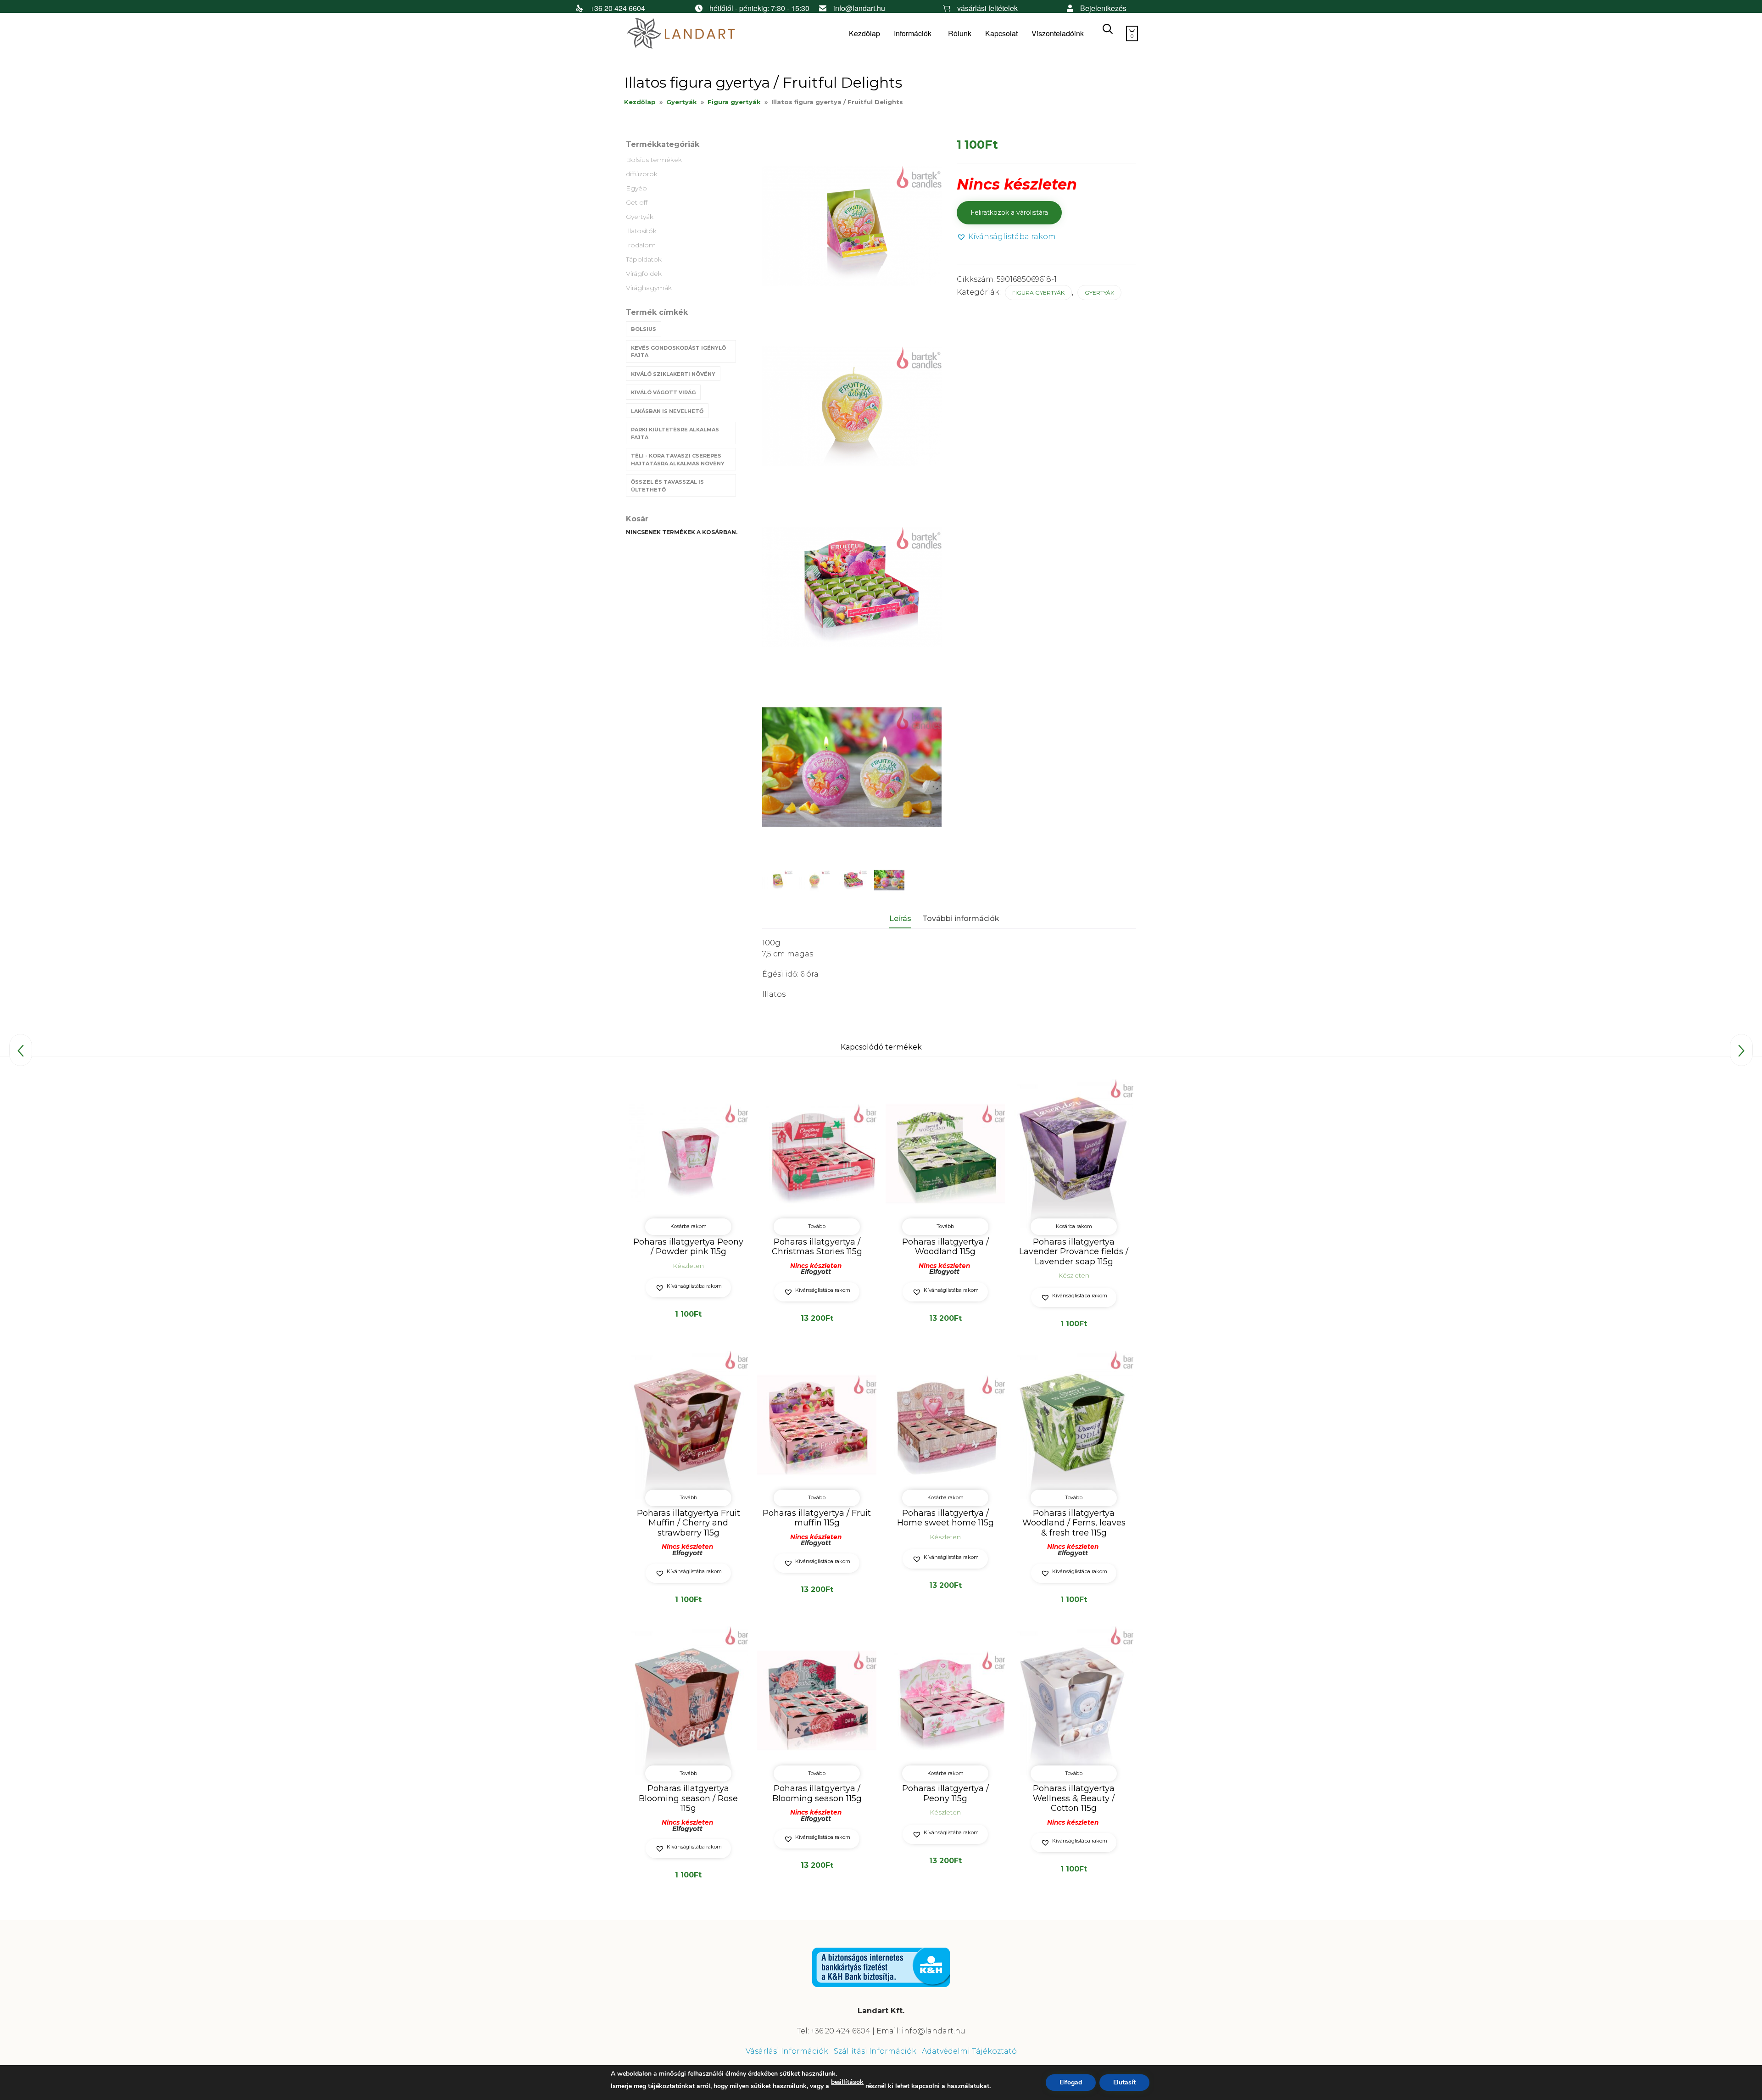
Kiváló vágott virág (663, 392)
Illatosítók (641, 231)
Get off (637, 202)
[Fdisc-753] (814, 880)
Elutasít (1124, 2082)
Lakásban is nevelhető (667, 411)
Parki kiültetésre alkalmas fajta (675, 433)
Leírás (900, 919)
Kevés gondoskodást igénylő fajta (678, 352)
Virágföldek (644, 274)
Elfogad (1071, 2082)
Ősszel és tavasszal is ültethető (667, 486)
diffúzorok (642, 174)
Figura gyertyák (734, 102)
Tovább (817, 1226)
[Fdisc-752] (777, 880)
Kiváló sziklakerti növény (673, 374)
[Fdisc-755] (852, 880)
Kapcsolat (1001, 33)
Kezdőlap (864, 33)
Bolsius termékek (654, 160)
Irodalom (641, 245)
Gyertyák (682, 102)
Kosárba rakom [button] (689, 1226)
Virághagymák (649, 288)
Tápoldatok (644, 259)
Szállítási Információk (875, 2051)
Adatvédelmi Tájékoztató (969, 2051)
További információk (961, 919)
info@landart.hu (859, 8)
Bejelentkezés (1103, 8)
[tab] (905, 919)
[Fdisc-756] (889, 880)
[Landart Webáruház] (693, 34)
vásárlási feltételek (987, 8)
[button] (1006, 237)
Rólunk (960, 33)
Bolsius (644, 329)
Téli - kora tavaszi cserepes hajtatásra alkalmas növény (678, 460)
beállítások (847, 2082)
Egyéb (636, 188)
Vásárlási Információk (787, 2051)
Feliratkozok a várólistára (1009, 212)
